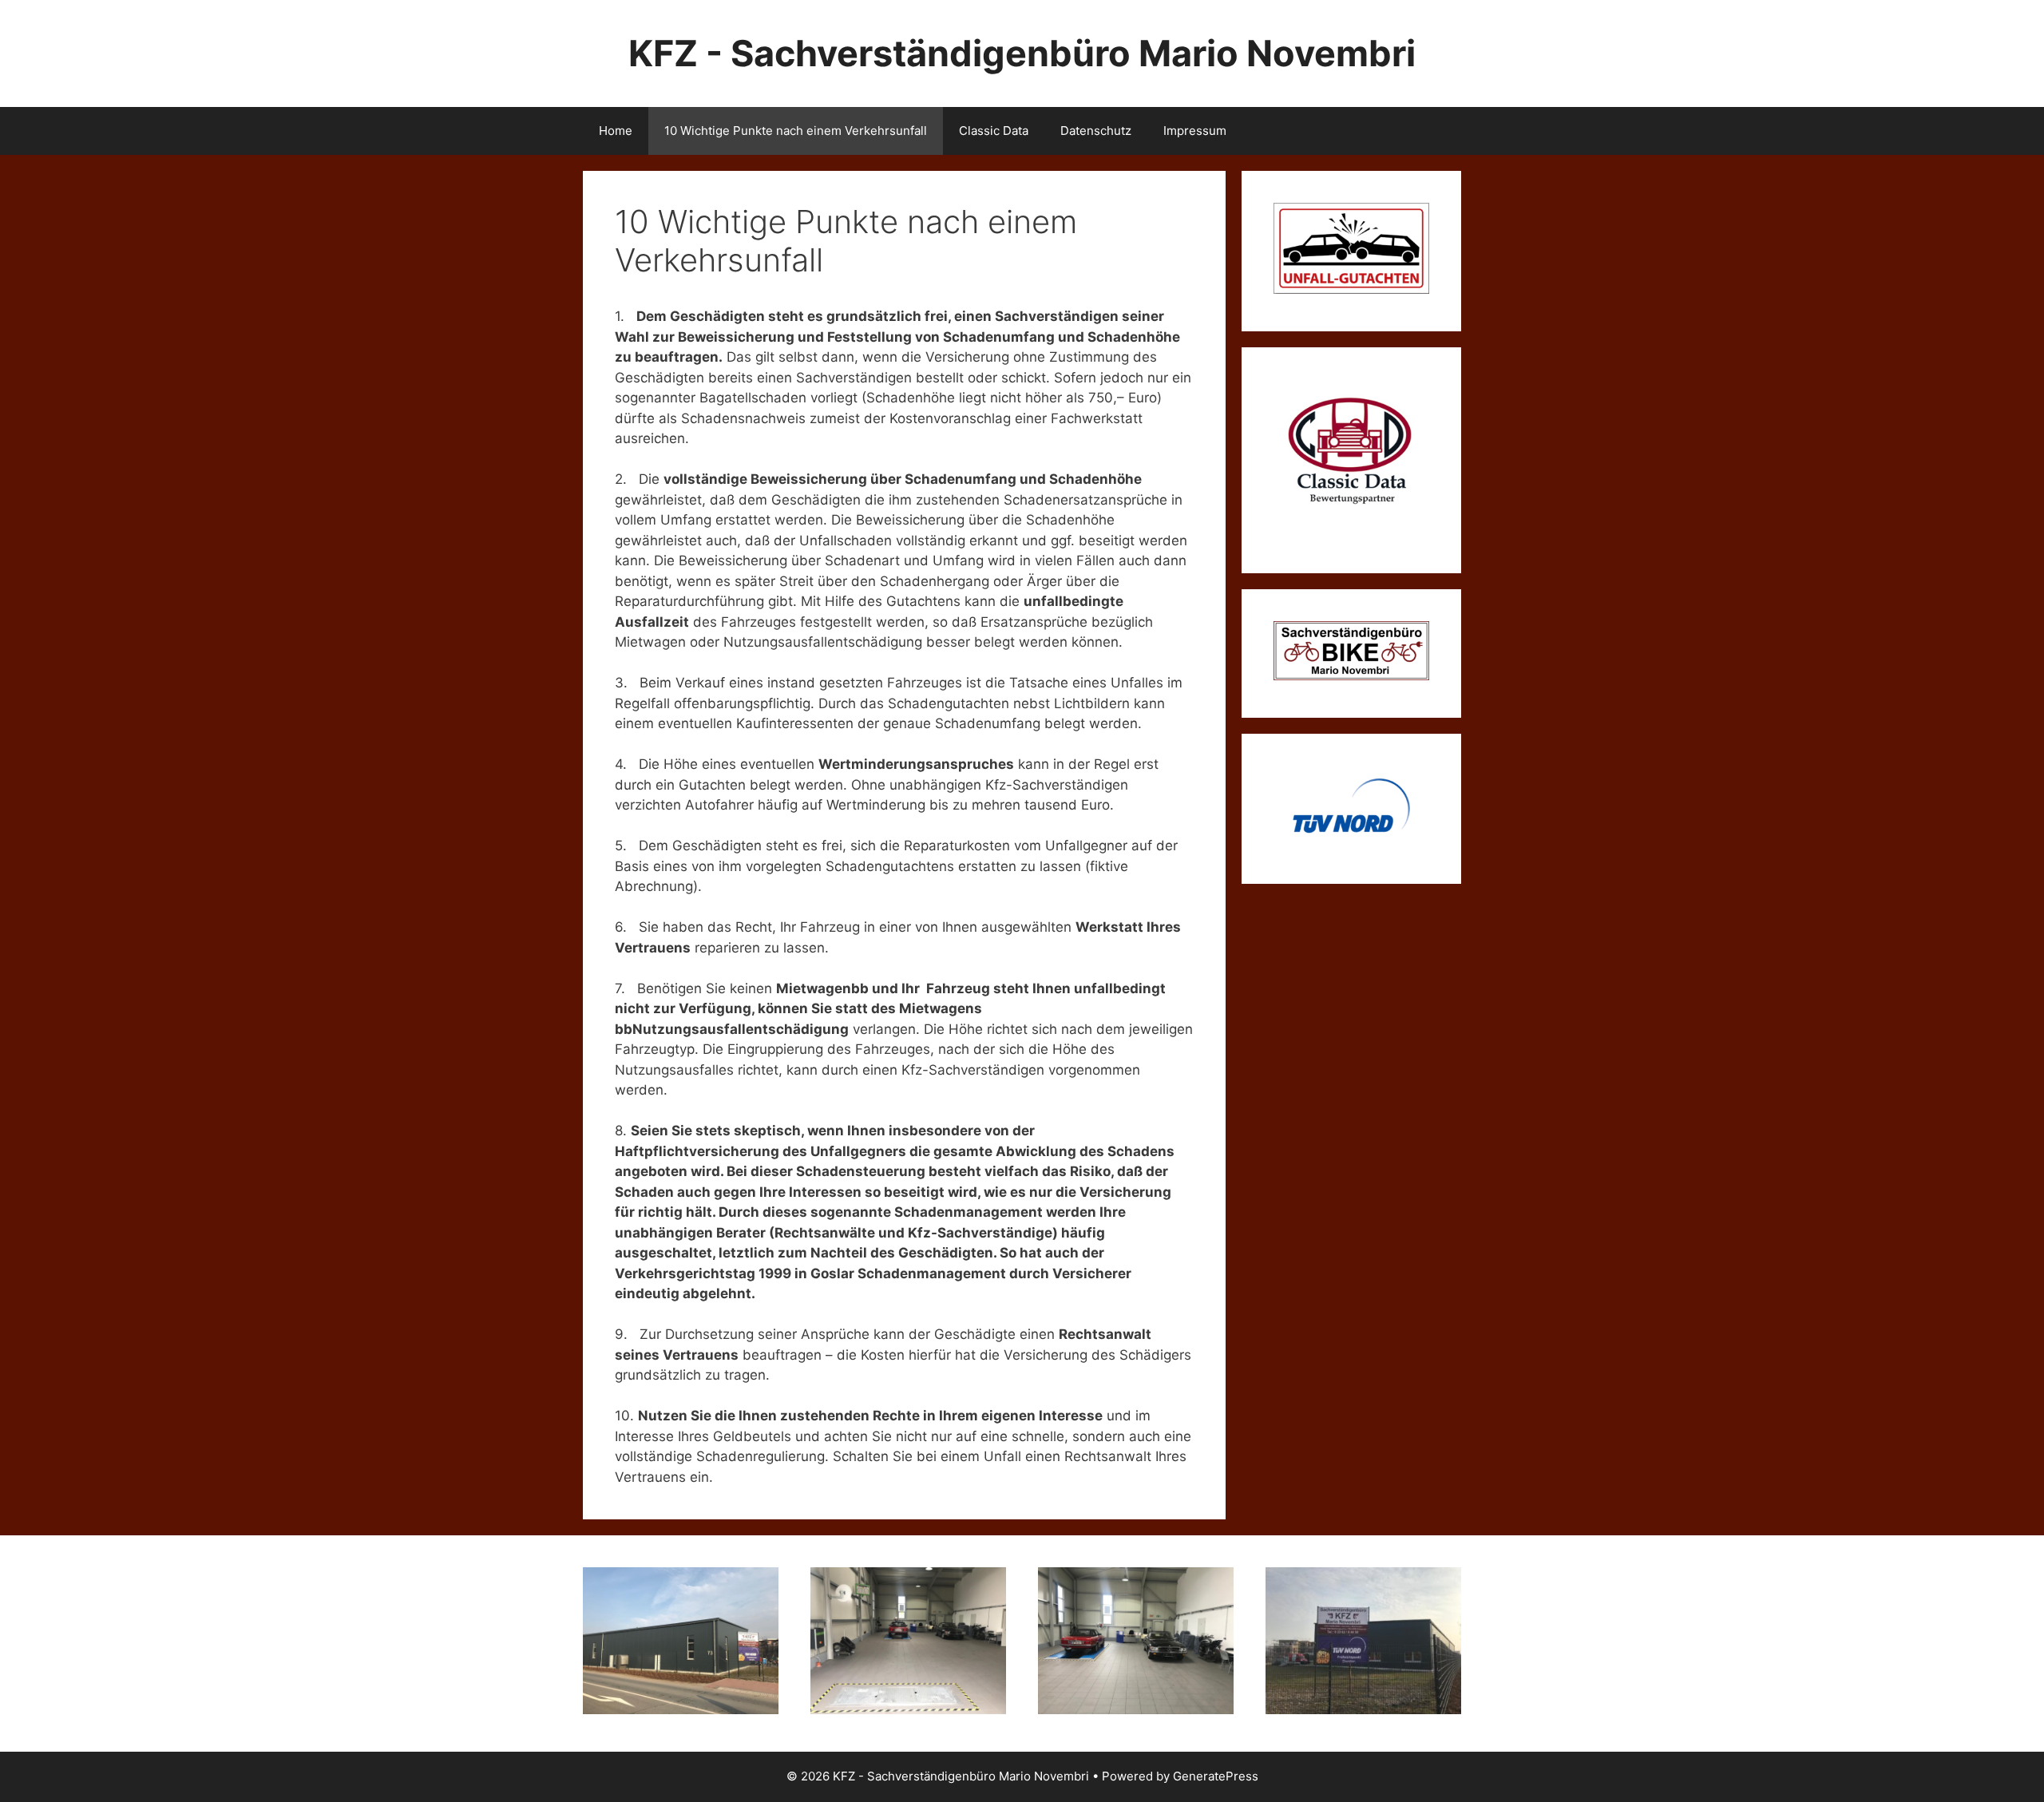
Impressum (1195, 131)
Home (616, 131)
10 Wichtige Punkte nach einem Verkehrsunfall (796, 131)
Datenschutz (1096, 131)
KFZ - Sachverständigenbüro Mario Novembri (1022, 53)
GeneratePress (1216, 1776)
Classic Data (994, 131)
